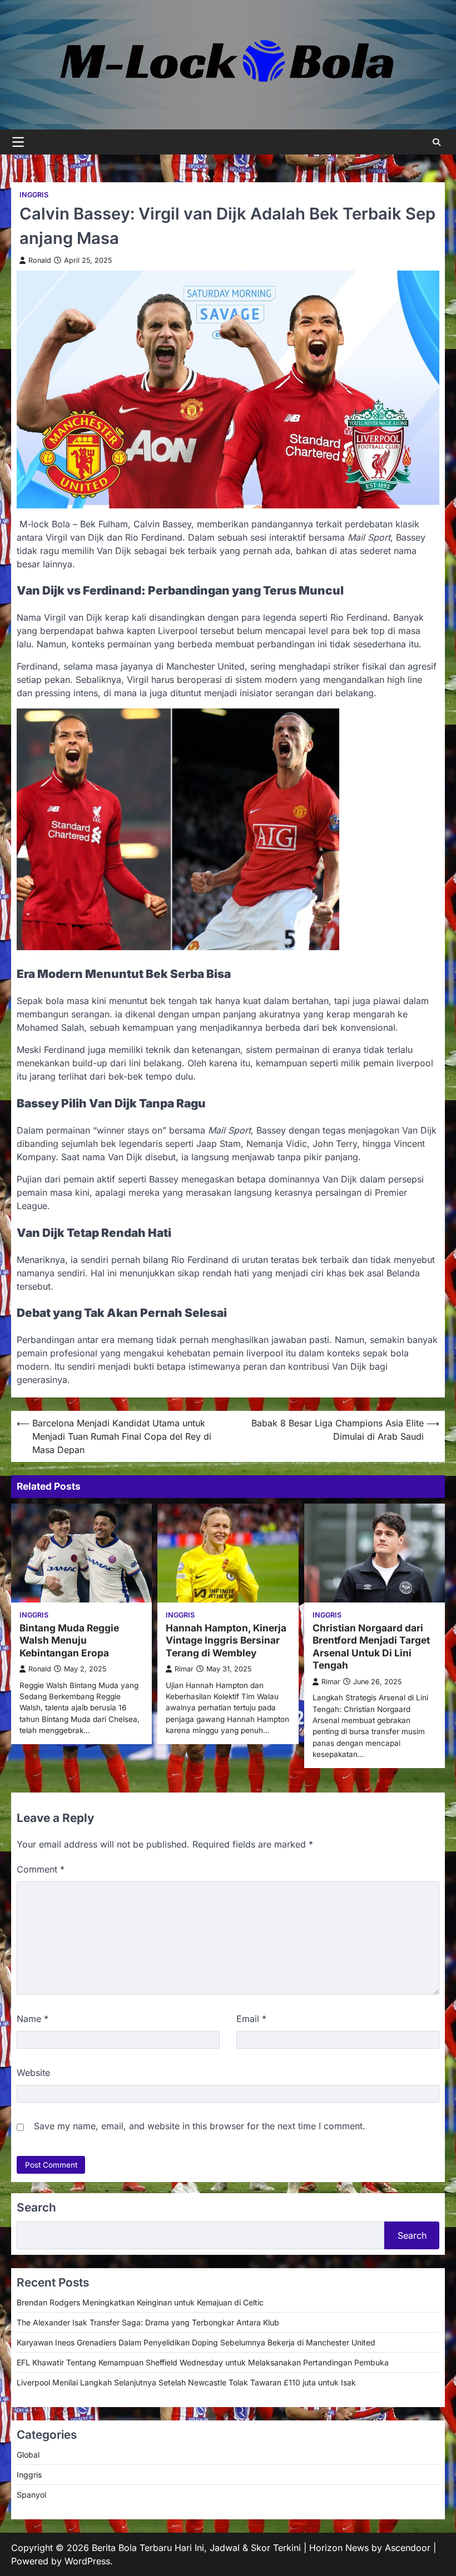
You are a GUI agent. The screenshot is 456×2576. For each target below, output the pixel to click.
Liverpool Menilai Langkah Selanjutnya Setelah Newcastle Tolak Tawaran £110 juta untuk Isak (186, 2382)
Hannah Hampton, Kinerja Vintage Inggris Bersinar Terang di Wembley (226, 1640)
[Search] (437, 142)
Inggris (34, 195)
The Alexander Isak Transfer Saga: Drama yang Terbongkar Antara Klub (148, 2322)
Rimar (184, 1669)
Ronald (40, 260)
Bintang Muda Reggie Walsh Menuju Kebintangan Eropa (69, 1640)
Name (33, 2019)
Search (412, 2235)
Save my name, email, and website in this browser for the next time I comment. (200, 2126)
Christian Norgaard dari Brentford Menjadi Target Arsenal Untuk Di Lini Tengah (371, 1647)
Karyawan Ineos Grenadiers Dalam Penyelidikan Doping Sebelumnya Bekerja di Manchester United (196, 2342)
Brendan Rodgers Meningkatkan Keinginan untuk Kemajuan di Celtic (140, 2302)
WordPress (87, 2561)
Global (28, 2455)
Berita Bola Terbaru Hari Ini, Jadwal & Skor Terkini (196, 2548)
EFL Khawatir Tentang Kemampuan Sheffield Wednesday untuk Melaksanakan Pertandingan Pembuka (203, 2362)
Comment (41, 1869)
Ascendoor (408, 2548)
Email (251, 2019)
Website (33, 2073)
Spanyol (31, 2495)
